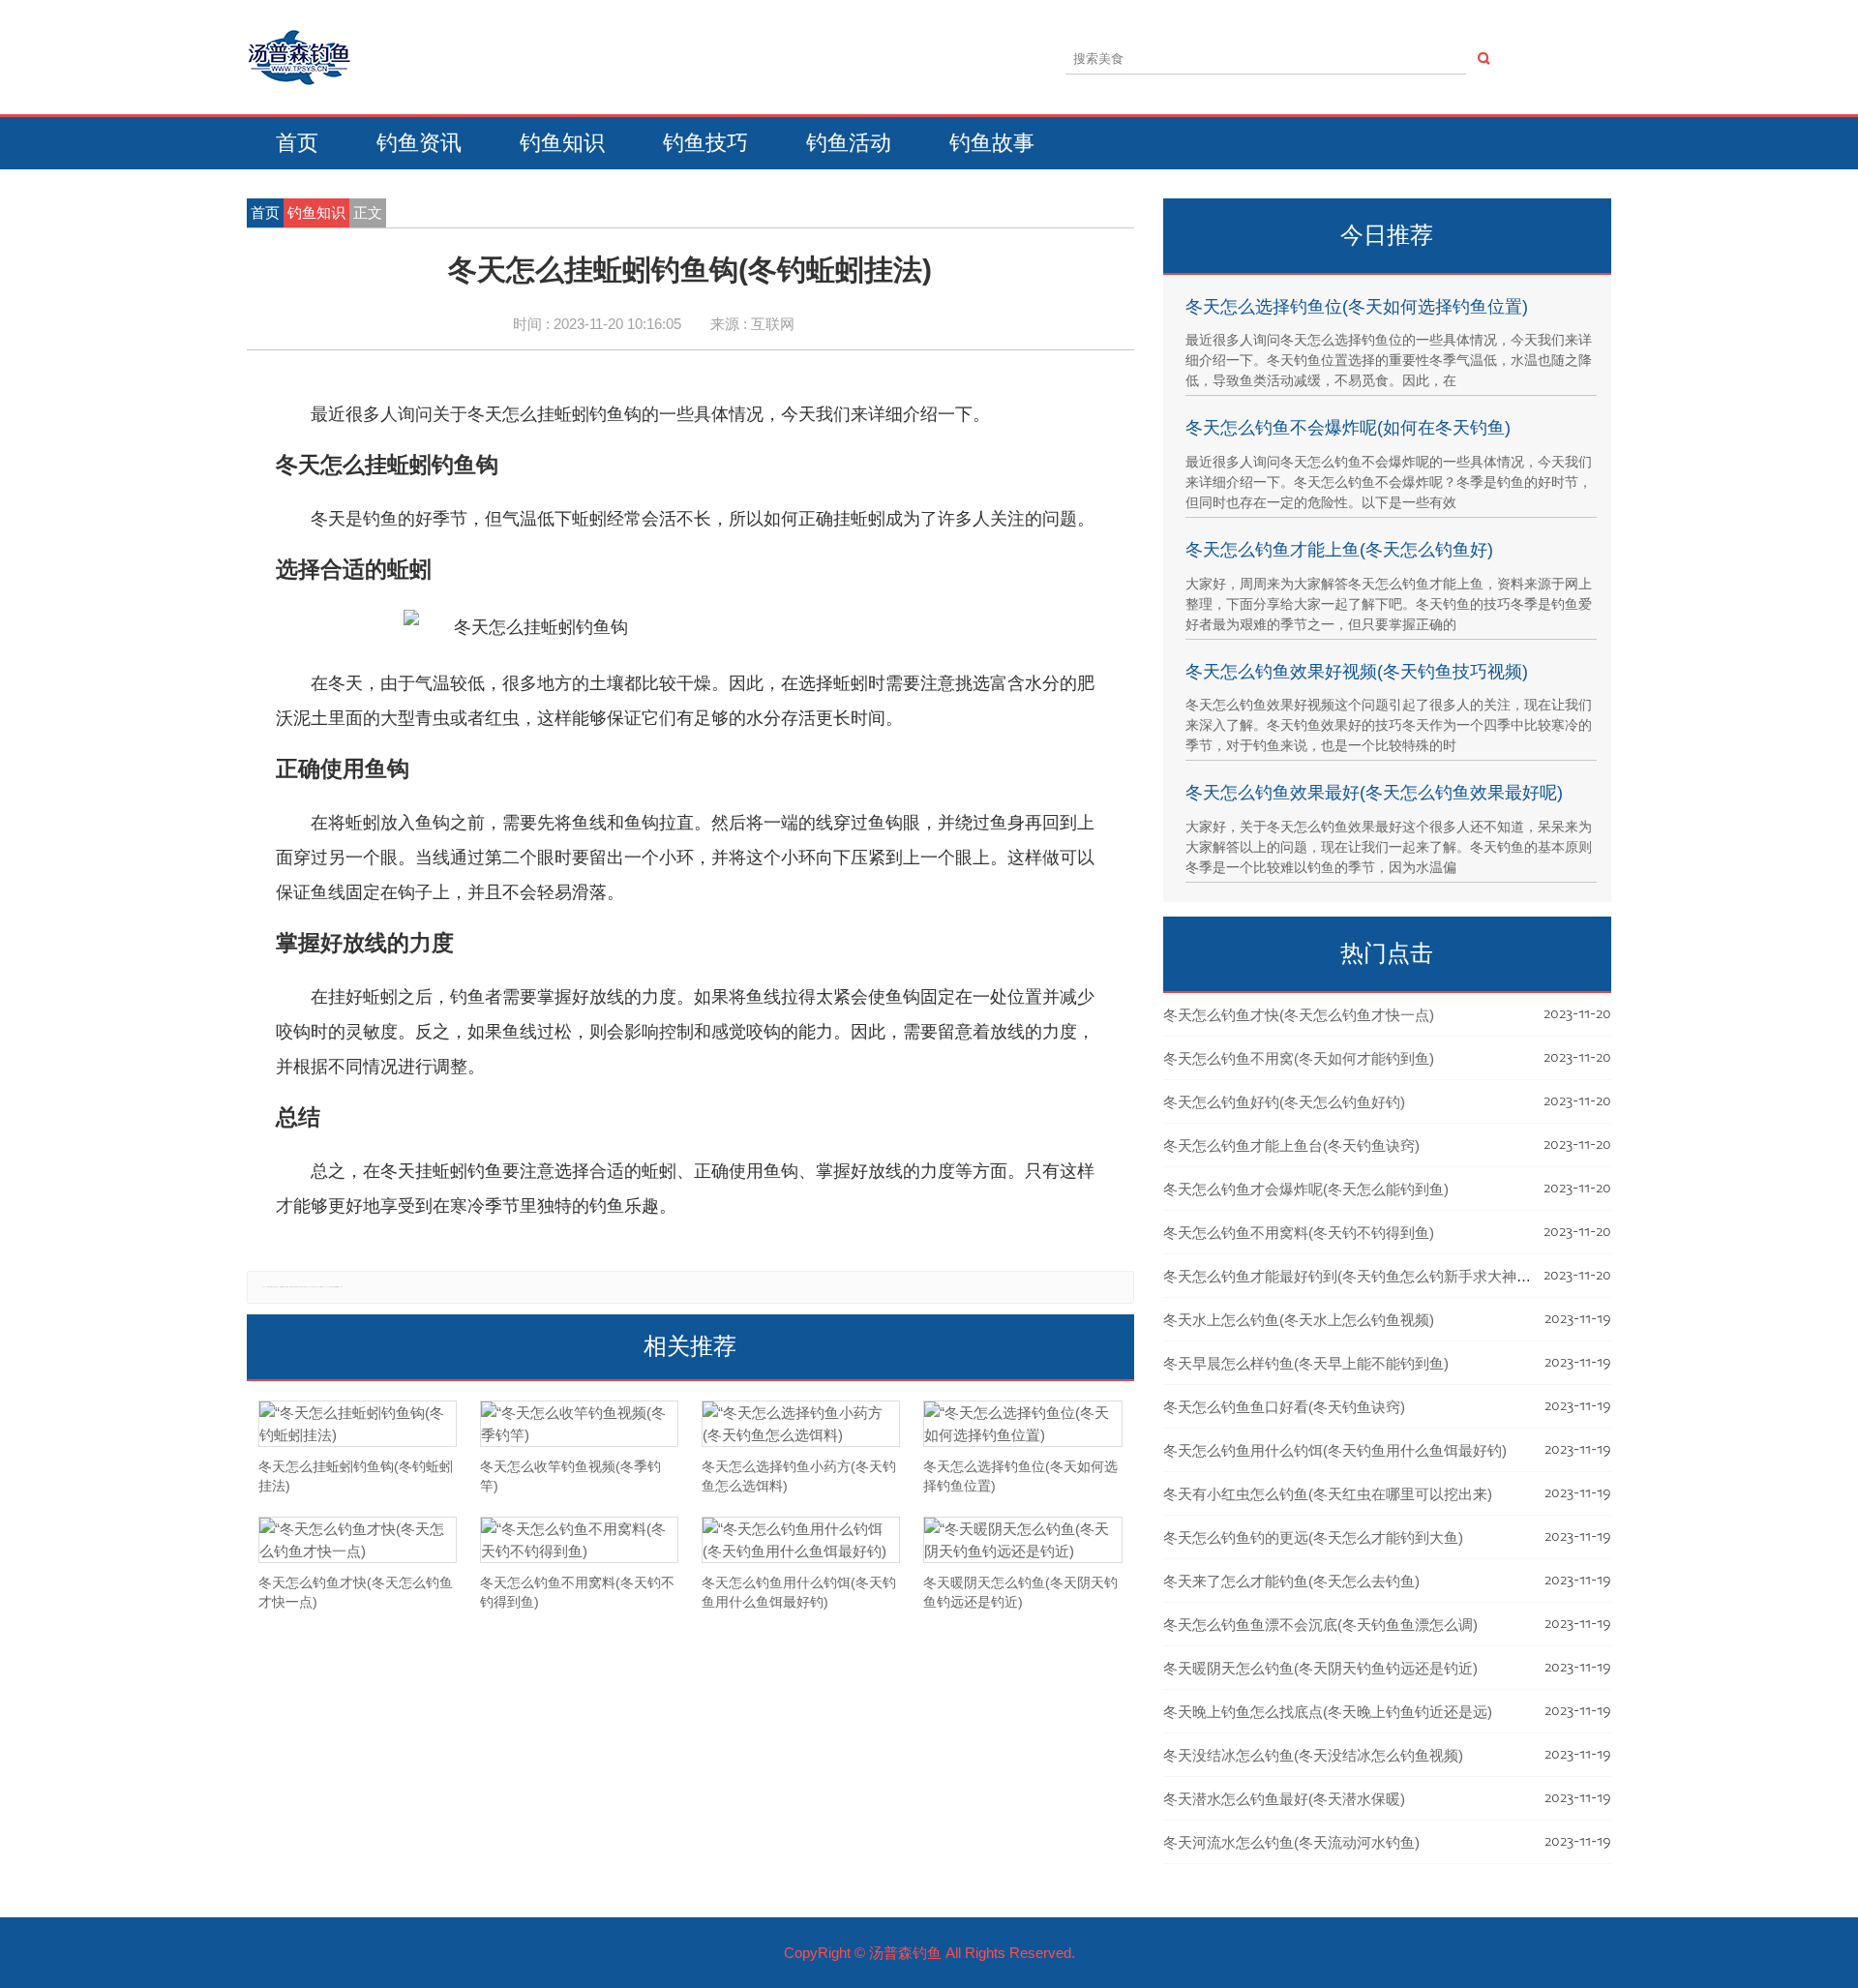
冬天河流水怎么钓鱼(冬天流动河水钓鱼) (1291, 1842)
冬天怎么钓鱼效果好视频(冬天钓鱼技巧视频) (1357, 672)
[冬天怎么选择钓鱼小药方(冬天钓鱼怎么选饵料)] (801, 1424)
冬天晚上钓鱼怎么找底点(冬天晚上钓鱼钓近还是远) (1328, 1712)
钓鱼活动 (849, 143)
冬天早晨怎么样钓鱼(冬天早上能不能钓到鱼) (1306, 1363)
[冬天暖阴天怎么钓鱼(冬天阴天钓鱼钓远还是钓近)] (1022, 1540)
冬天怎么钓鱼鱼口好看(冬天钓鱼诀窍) (1284, 1407)
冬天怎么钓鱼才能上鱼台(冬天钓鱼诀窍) (1291, 1145)
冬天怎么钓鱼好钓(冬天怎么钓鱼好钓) (1284, 1102)
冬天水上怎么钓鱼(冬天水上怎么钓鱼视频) (1299, 1320)
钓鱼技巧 (705, 143)
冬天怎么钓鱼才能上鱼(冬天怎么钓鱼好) (1339, 550)
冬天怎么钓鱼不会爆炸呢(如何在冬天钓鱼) (1348, 428)
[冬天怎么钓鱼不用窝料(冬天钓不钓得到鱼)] (579, 1540)
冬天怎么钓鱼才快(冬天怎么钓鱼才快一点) (1299, 1015)
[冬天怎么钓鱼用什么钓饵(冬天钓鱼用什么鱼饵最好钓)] (801, 1540)
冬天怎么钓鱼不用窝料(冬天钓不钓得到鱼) (1299, 1233)
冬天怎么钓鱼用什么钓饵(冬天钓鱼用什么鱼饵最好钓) (1335, 1450)
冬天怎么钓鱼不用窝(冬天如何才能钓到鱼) (1299, 1058)
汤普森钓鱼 (905, 1953)
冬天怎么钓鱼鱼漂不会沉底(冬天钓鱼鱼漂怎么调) (1320, 1625)
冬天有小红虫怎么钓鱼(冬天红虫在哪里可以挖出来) (1328, 1494)
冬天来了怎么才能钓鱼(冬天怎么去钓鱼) (1291, 1581)
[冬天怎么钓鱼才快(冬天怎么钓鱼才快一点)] (358, 1540)
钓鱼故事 (992, 143)
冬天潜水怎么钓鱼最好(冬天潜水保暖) (1284, 1799)
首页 (297, 143)
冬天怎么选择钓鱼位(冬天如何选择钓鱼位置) (1357, 307)
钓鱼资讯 (419, 143)
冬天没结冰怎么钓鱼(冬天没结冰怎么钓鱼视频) (1313, 1755)
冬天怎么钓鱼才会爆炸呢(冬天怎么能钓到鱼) (1306, 1189)
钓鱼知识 (562, 143)
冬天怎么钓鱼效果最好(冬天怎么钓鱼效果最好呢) (1374, 793)
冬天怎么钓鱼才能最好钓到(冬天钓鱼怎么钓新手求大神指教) (1357, 1276)
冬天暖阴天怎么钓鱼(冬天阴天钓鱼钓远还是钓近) (1320, 1668)
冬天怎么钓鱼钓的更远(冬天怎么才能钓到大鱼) (1313, 1537)
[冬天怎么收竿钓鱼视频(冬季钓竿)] (579, 1424)
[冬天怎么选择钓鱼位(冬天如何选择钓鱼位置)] (1022, 1424)
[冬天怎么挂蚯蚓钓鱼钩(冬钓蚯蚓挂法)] (358, 1424)
